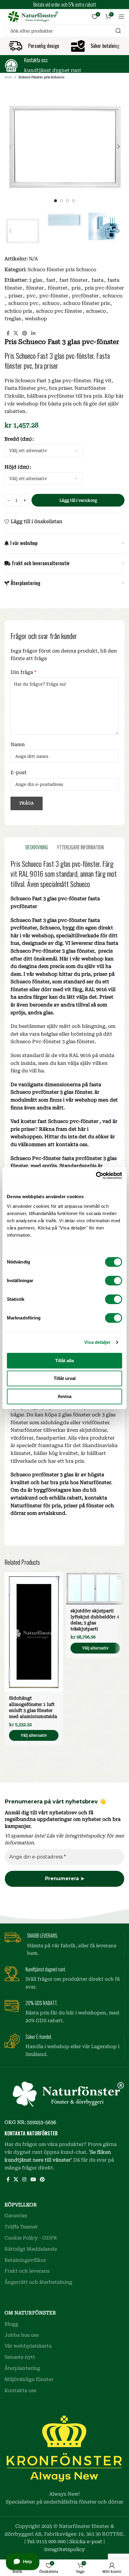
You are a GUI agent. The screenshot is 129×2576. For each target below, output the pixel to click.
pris (76, 288)
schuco (51, 303)
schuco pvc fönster (59, 311)
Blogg (11, 2324)
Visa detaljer (97, 1342)
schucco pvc (23, 303)
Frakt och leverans (27, 2271)
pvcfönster (85, 296)
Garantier (16, 2216)
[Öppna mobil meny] (121, 17)
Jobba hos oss (22, 2335)
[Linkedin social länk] (33, 333)
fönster (35, 288)
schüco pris (18, 311)
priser (15, 296)
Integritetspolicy (64, 2549)
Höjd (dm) (17, 467)
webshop (36, 319)
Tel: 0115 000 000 (46, 2542)
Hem (8, 77)
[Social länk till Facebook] (8, 333)
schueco (96, 311)
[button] (10, 147)
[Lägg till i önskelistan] (58, 1578)
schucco (112, 296)
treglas (13, 319)
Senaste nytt (20, 2357)
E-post (19, 772)
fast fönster (73, 280)
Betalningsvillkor (25, 2260)
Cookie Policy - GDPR (31, 2238)
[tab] (37, 847)
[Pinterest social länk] (25, 333)
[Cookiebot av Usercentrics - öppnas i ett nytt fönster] (96, 1176)
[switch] (114, 1281)
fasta (97, 280)
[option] (55, 201)
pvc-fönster (54, 296)
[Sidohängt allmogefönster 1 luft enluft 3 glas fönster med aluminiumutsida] (34, 1632)
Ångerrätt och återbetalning (38, 2282)
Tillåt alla (64, 1361)
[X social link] (16, 333)
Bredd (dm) (18, 439)
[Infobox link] (64, 65)
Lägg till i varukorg (78, 500)
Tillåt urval (65, 1378)
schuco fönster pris (87, 303)
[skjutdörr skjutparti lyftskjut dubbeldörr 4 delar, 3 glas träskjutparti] (95, 1588)
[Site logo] (31, 16)
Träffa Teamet (21, 2227)
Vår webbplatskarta (28, 2346)
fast (51, 280)
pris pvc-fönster (104, 288)
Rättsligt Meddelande (31, 2249)
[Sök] (118, 31)
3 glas (36, 280)
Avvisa (64, 1396)
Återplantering (22, 2368)
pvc (31, 296)
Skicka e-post (86, 2542)
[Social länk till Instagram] (24, 2179)
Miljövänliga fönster (29, 2379)
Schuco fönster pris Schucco (41, 77)
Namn (18, 744)
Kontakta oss (20, 2390)
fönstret (58, 288)
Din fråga (23, 672)
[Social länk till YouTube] (33, 2179)
